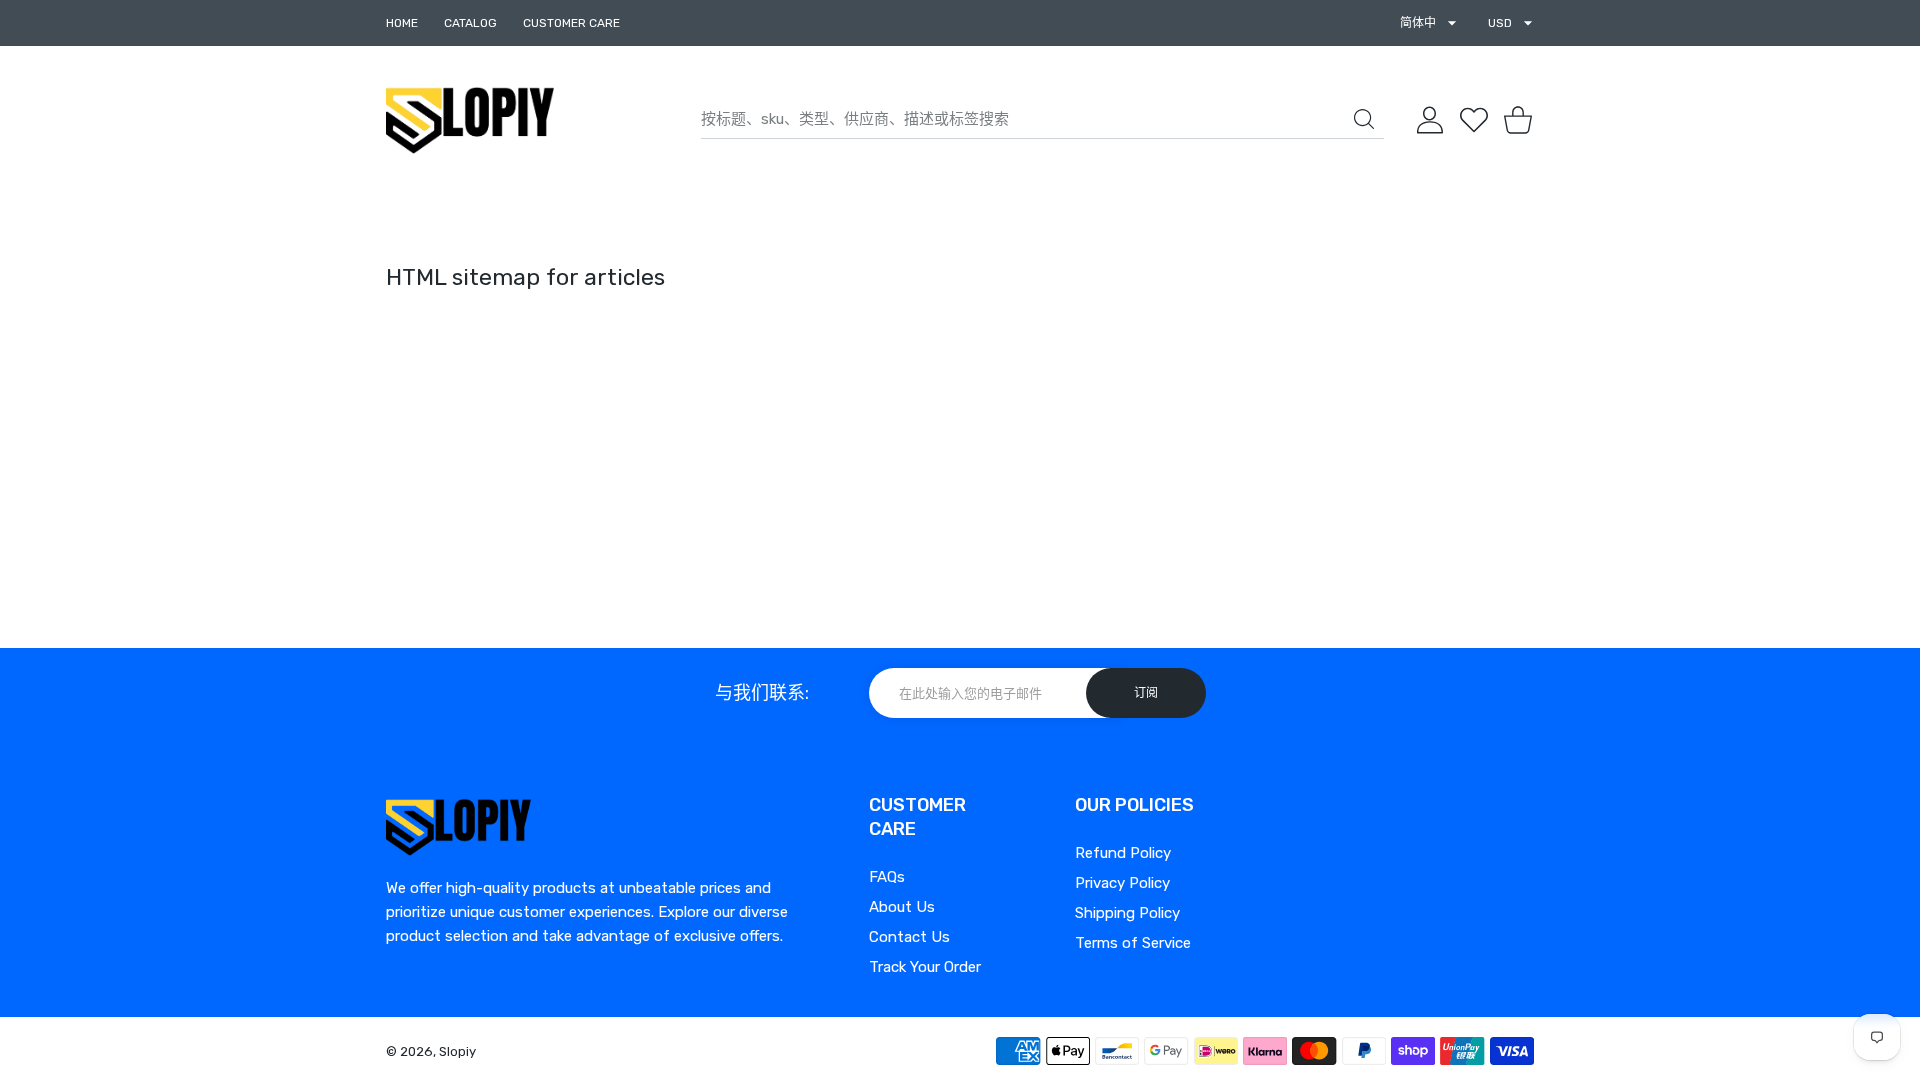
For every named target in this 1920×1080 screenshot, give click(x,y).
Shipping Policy (1127, 913)
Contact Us (909, 937)
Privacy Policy (1122, 883)
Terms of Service (1133, 943)
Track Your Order (925, 967)
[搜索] (1364, 119)
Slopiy (457, 1051)
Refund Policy (1123, 853)
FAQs (887, 877)
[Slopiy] (470, 120)
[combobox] (1042, 120)
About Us (902, 907)
